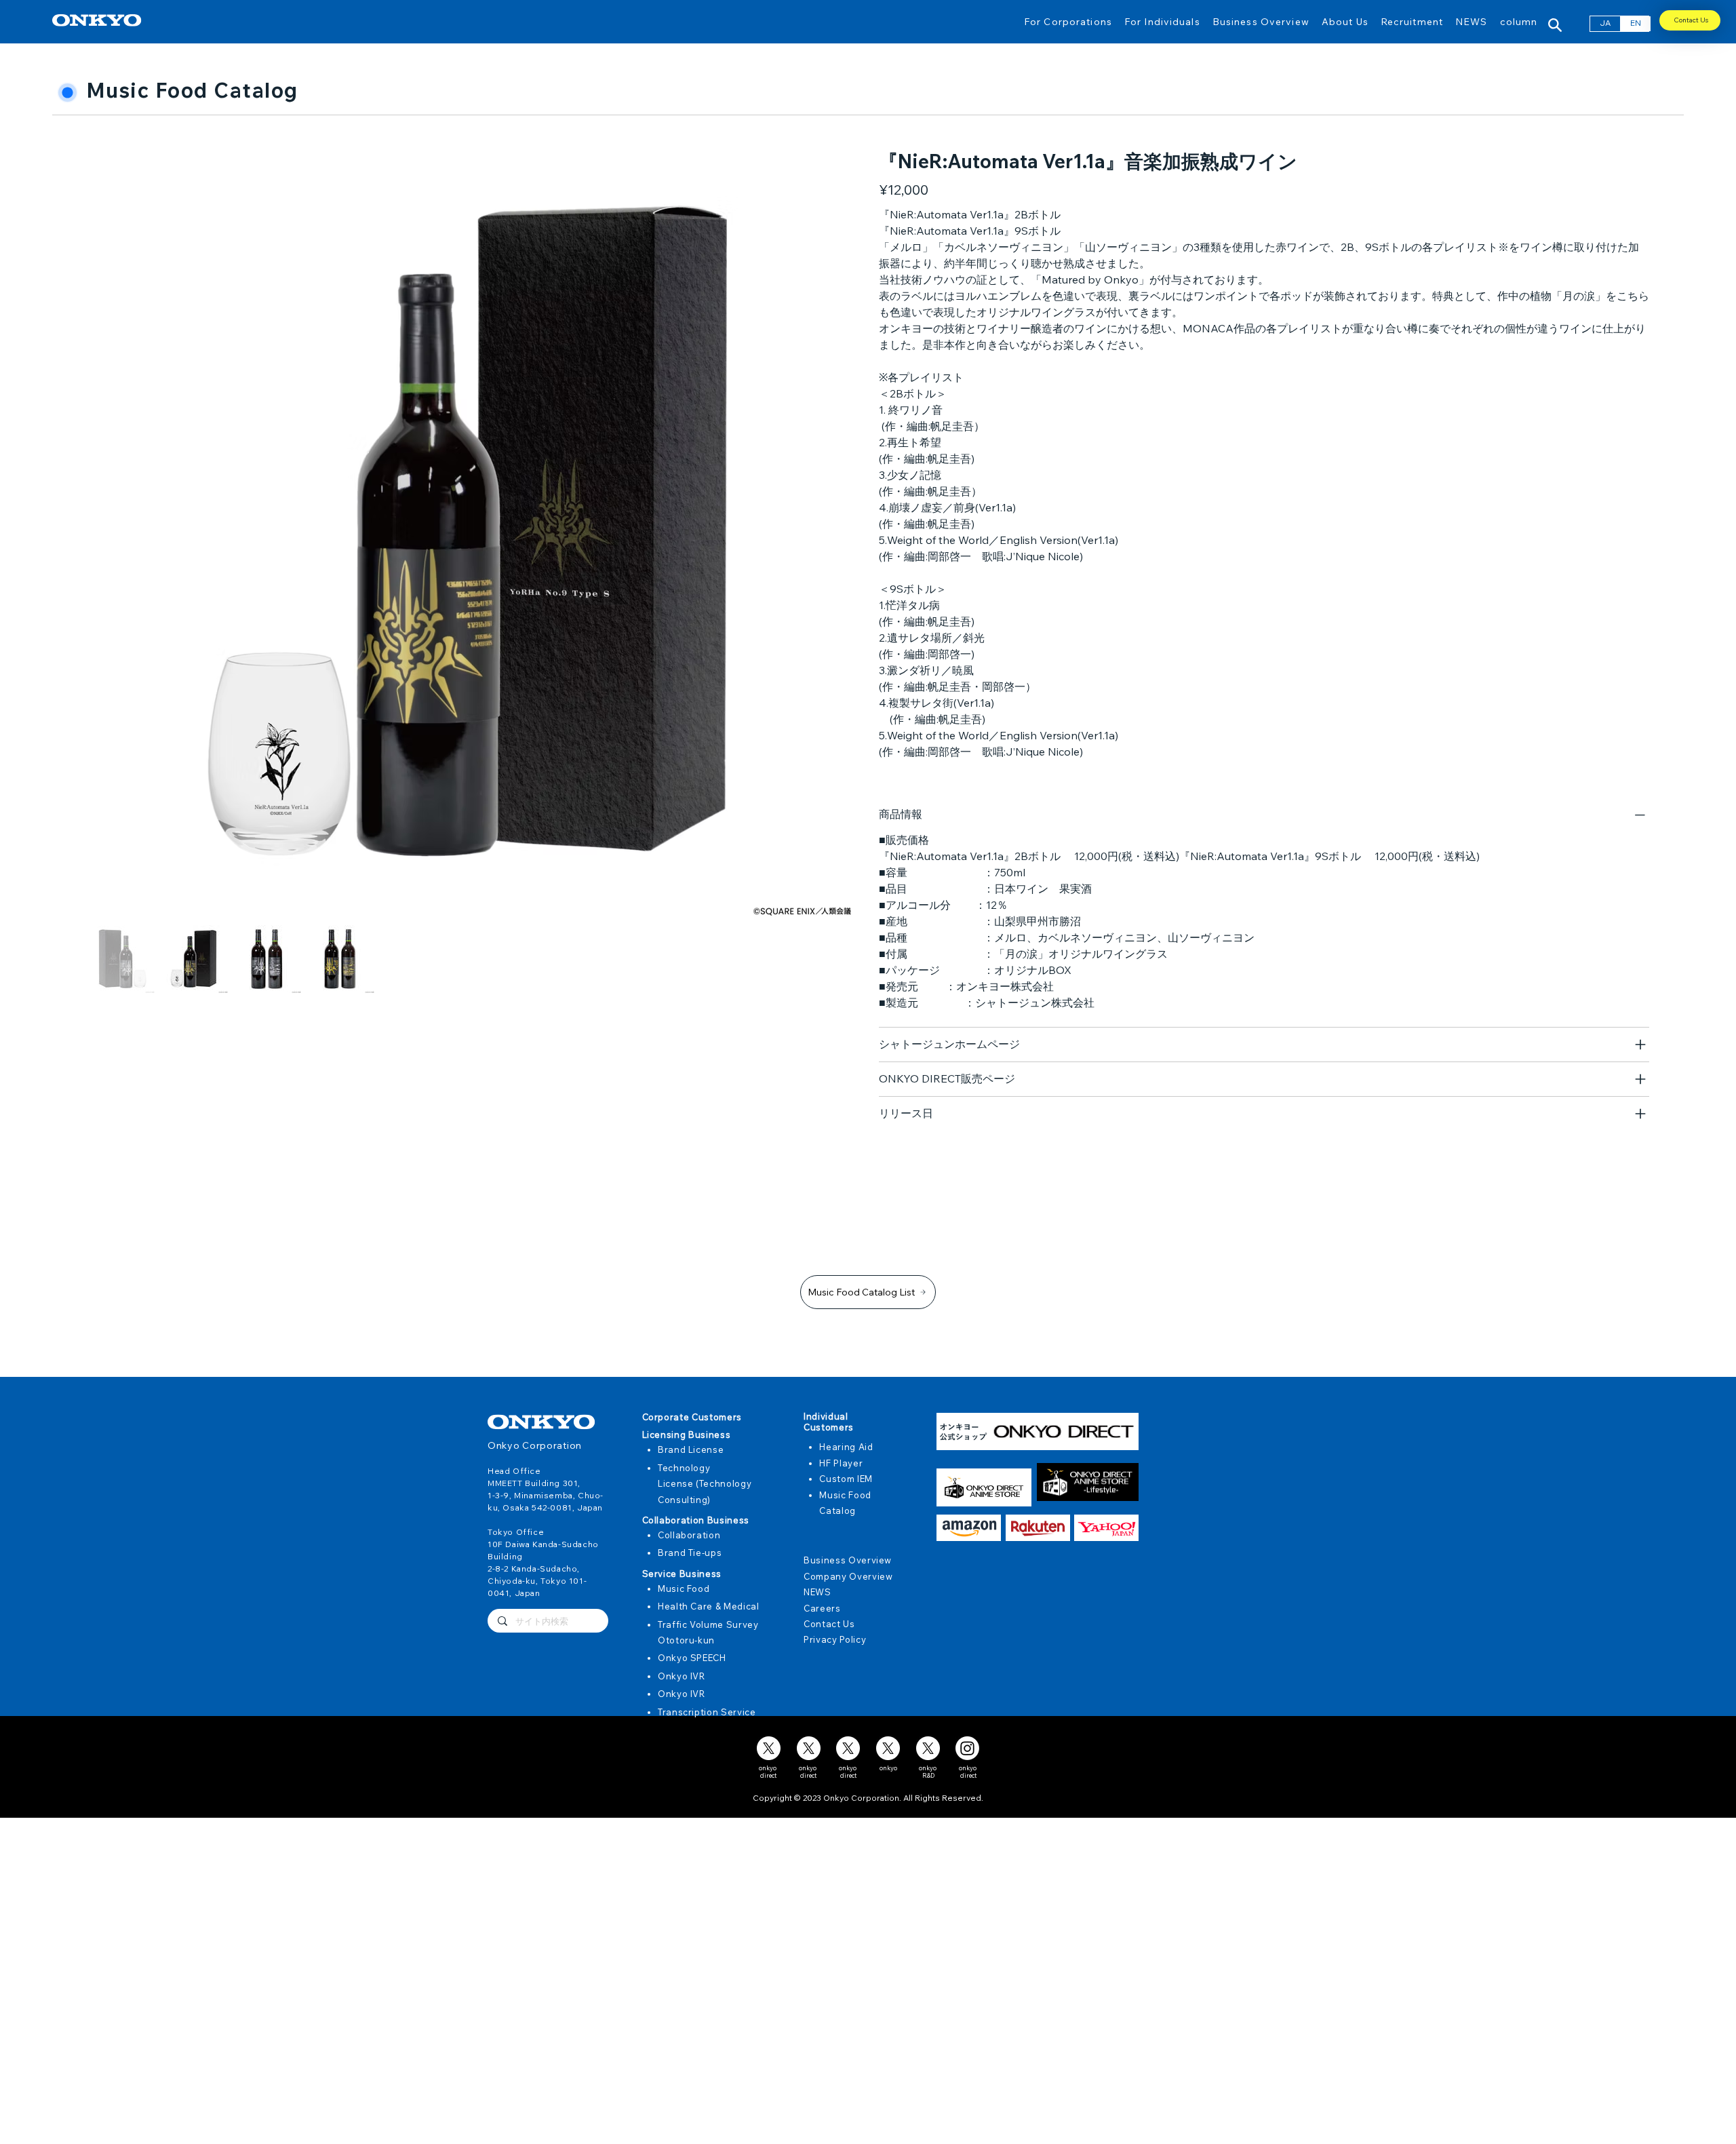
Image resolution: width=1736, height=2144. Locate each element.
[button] (1068, 21)
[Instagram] (967, 1748)
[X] (769, 1748)
